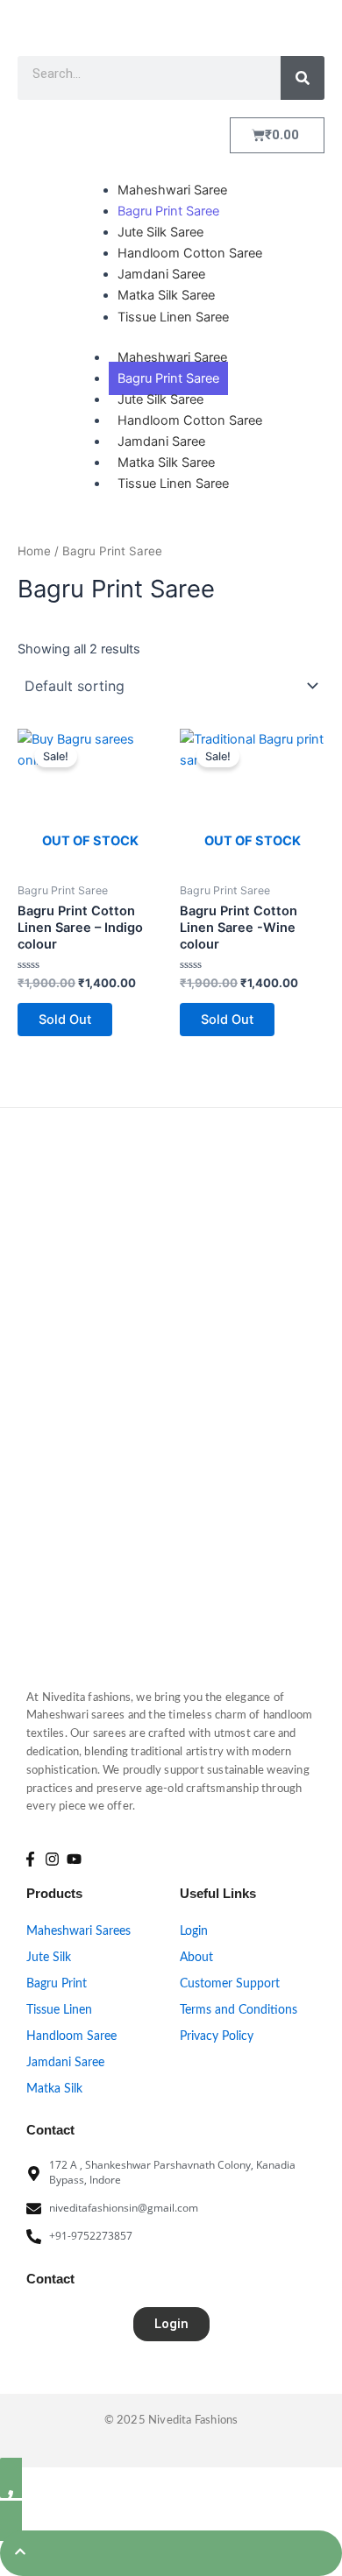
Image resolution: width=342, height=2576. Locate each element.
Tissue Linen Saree (173, 483)
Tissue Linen (59, 2010)
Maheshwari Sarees (78, 1931)
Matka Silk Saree (166, 462)
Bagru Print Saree (168, 378)
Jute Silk (49, 1958)
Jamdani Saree (161, 441)
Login (194, 1931)
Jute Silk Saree (160, 399)
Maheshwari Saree (172, 357)
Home (34, 551)
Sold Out (65, 1020)
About (196, 1958)
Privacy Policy (217, 2036)
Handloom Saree (71, 2036)
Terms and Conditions (239, 2010)
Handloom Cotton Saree (190, 420)
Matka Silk (54, 2089)
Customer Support (230, 1984)
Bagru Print (57, 1984)
